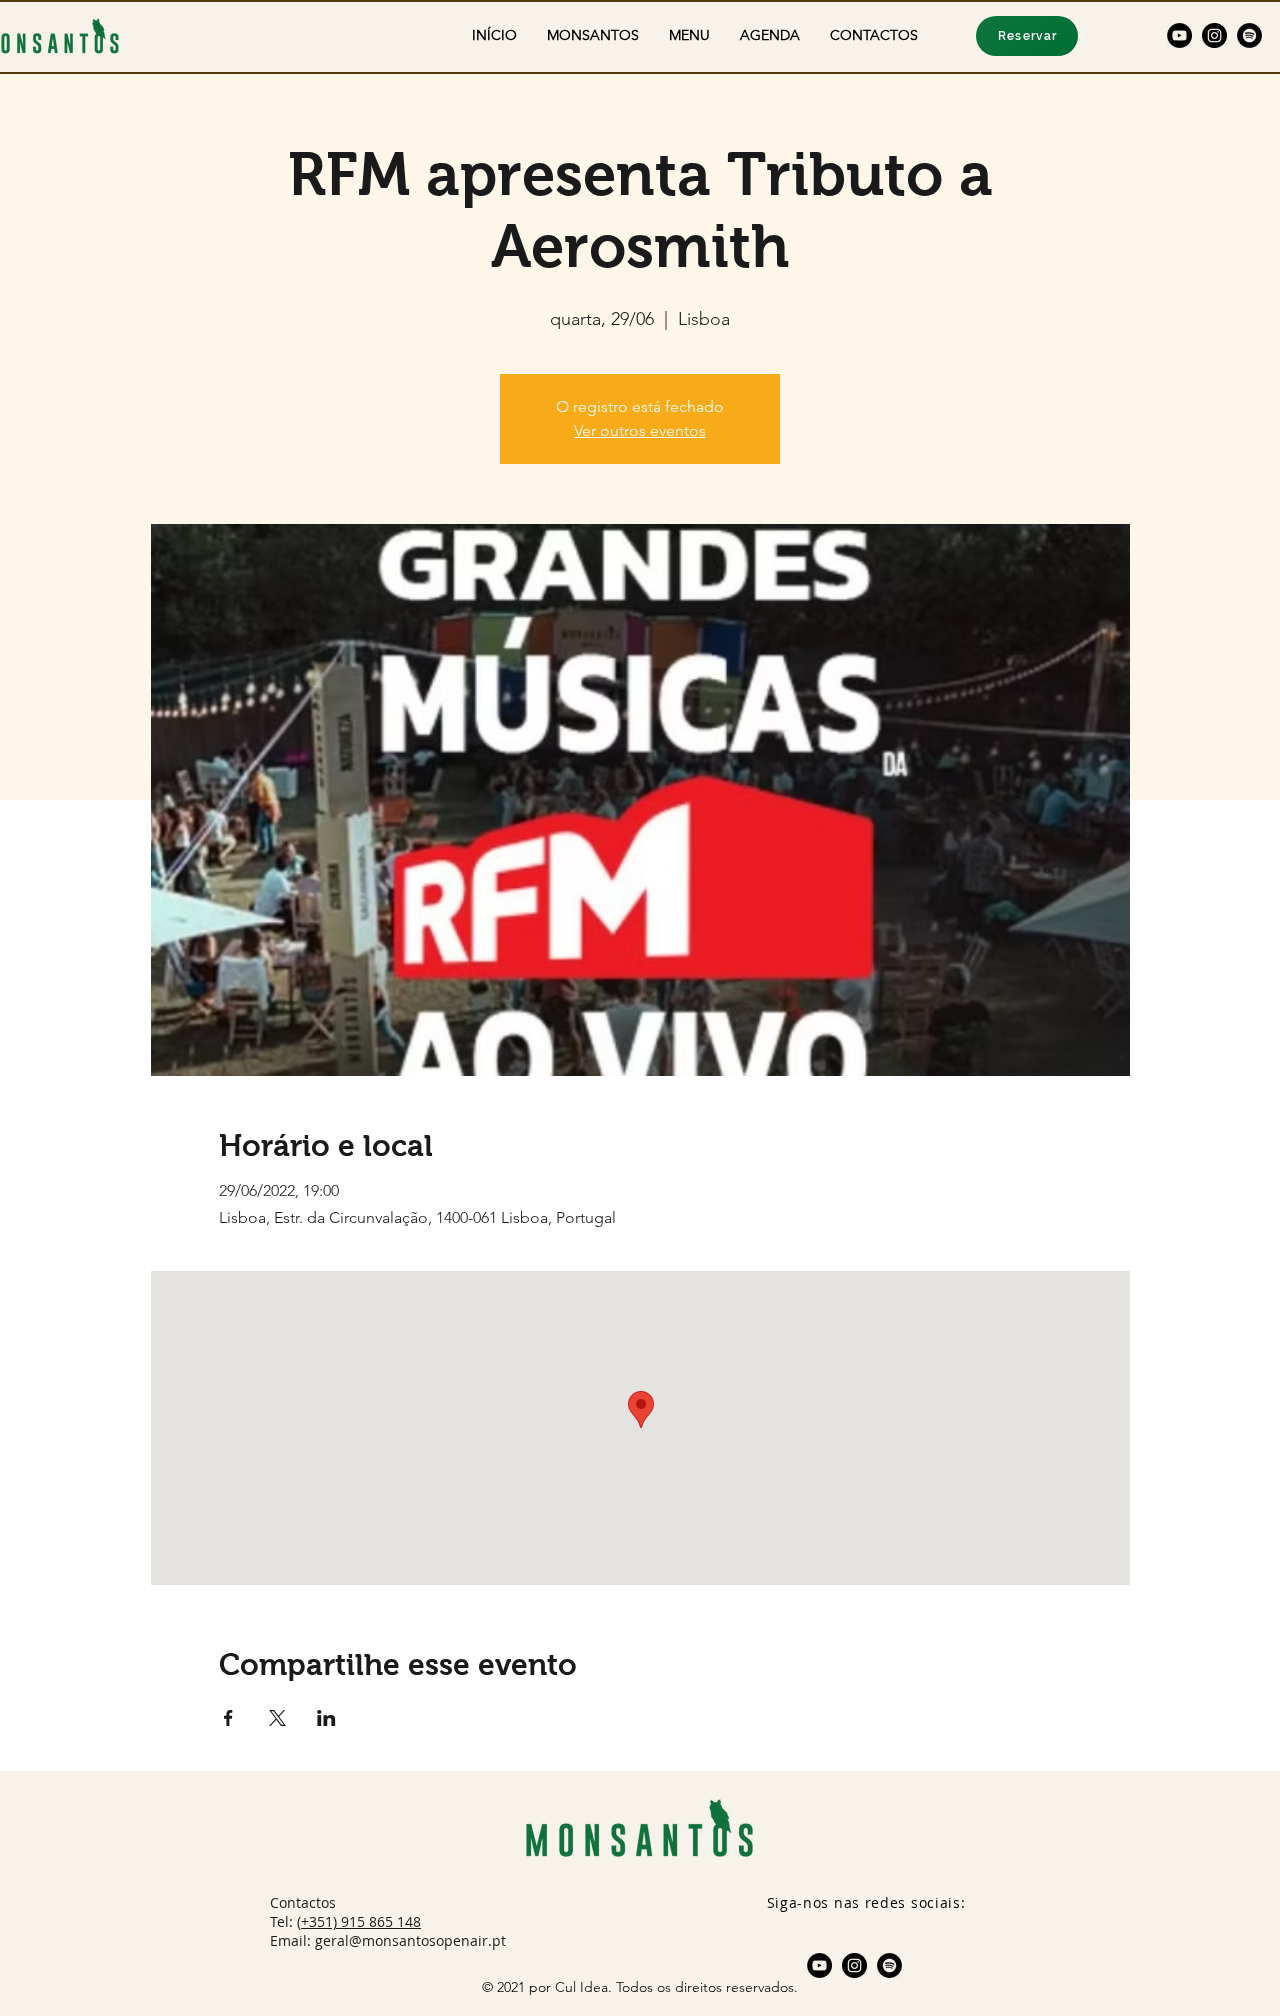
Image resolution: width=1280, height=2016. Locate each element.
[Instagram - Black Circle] (1214, 35)
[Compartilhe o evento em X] (277, 1718)
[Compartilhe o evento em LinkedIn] (326, 1718)
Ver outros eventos (640, 430)
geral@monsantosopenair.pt (410, 1940)
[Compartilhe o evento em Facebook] (228, 1718)
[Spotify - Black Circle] (1249, 35)
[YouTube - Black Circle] (1179, 35)
